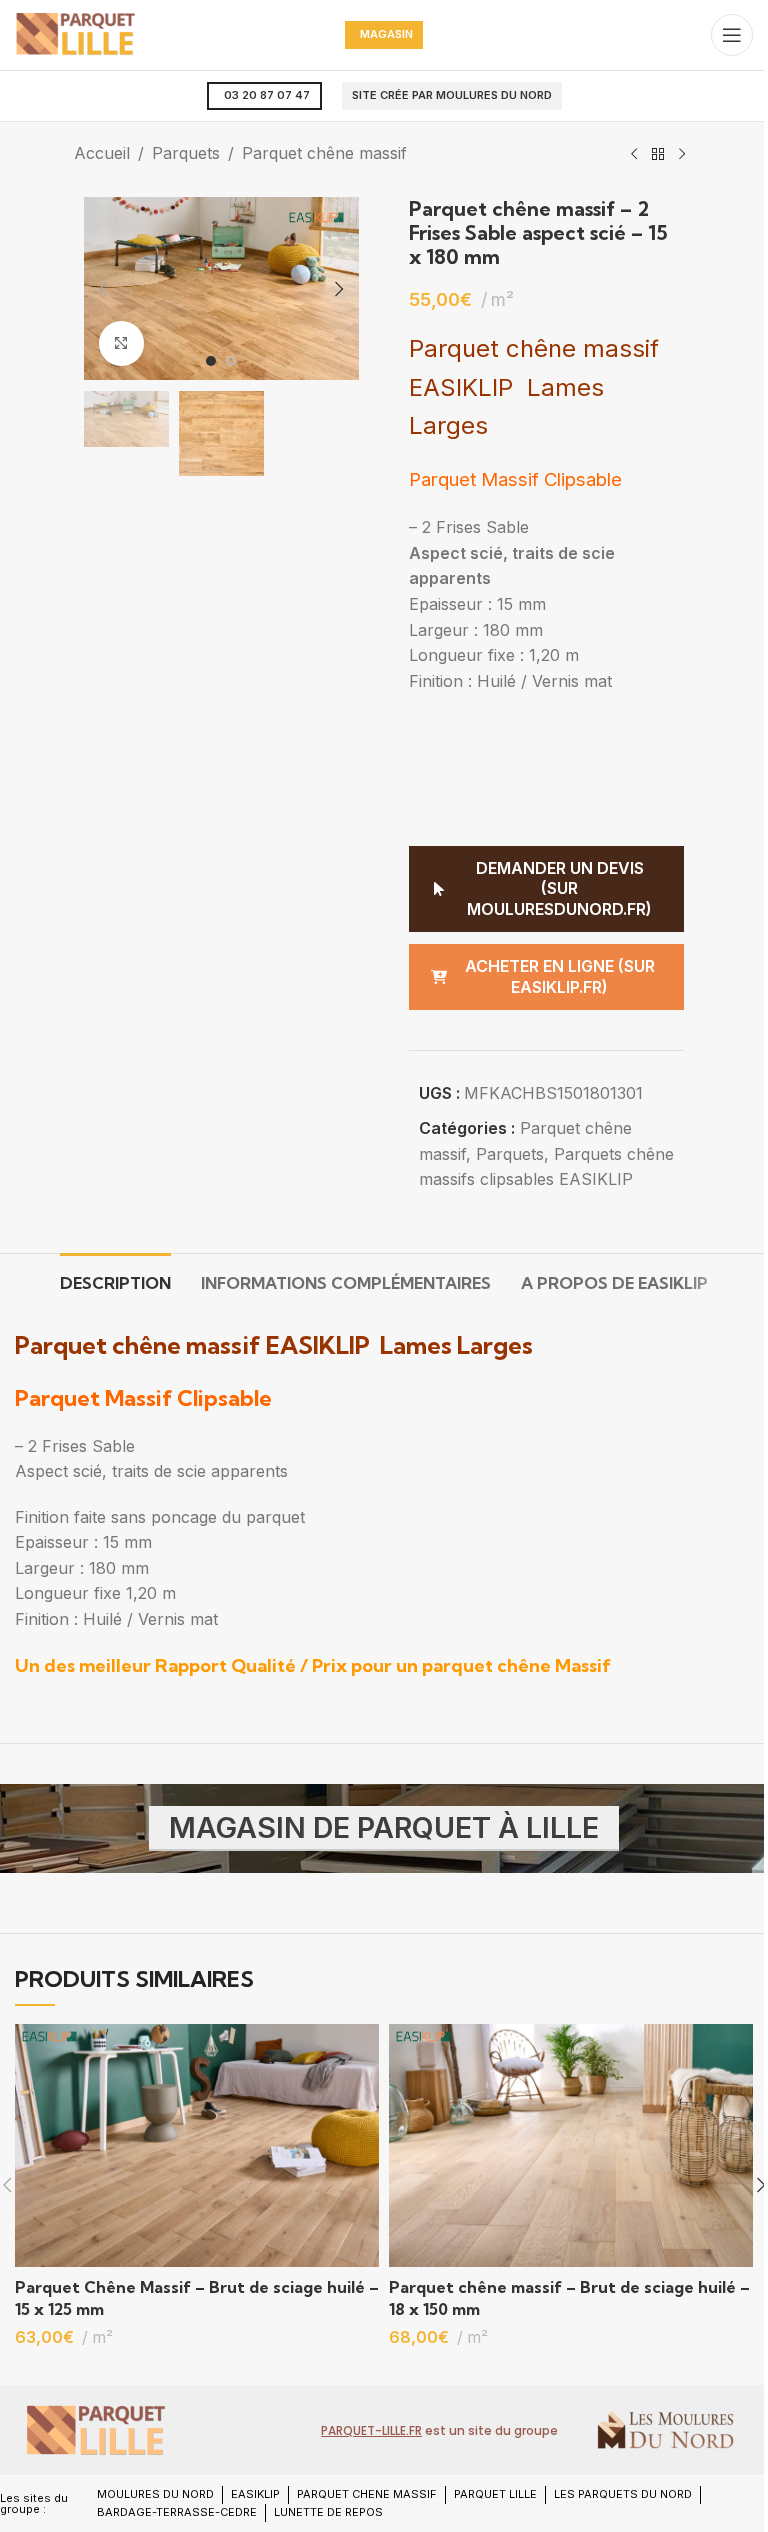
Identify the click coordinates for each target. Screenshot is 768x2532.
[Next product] (682, 155)
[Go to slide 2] (231, 361)
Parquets (186, 153)
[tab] (115, 1281)
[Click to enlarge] (121, 343)
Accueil (102, 153)
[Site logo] (75, 33)
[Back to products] (658, 155)
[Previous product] (634, 155)
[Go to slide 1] (211, 361)
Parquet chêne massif (324, 153)
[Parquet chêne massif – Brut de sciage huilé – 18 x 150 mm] (571, 2145)
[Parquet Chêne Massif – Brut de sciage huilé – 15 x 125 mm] (197, 2145)
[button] (104, 289)
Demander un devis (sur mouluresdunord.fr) (559, 889)
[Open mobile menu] (732, 35)
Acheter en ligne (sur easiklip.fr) (560, 976)
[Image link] (95, 2429)
